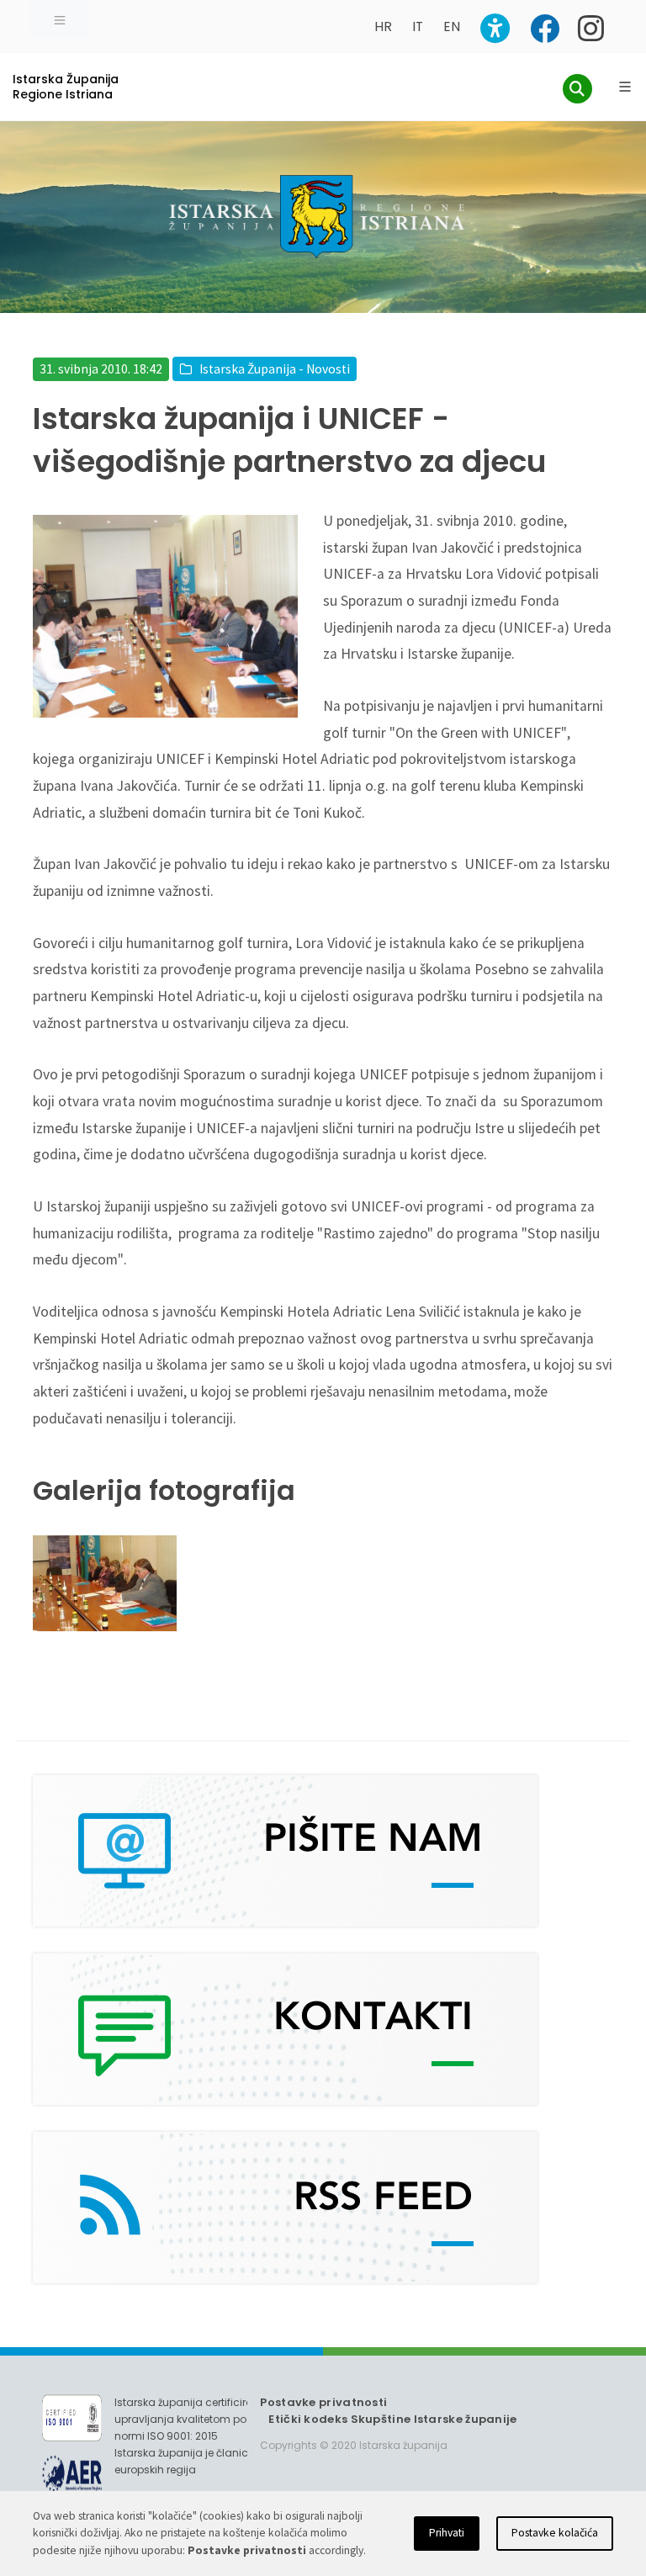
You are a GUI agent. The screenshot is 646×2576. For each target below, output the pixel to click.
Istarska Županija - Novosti (275, 369)
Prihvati (447, 2533)
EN (452, 27)
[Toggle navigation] (60, 19)
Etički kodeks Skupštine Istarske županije (392, 2419)
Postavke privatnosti (323, 2402)
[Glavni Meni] (625, 87)
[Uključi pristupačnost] (495, 28)
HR (383, 27)
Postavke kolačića (555, 2533)
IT (418, 27)
